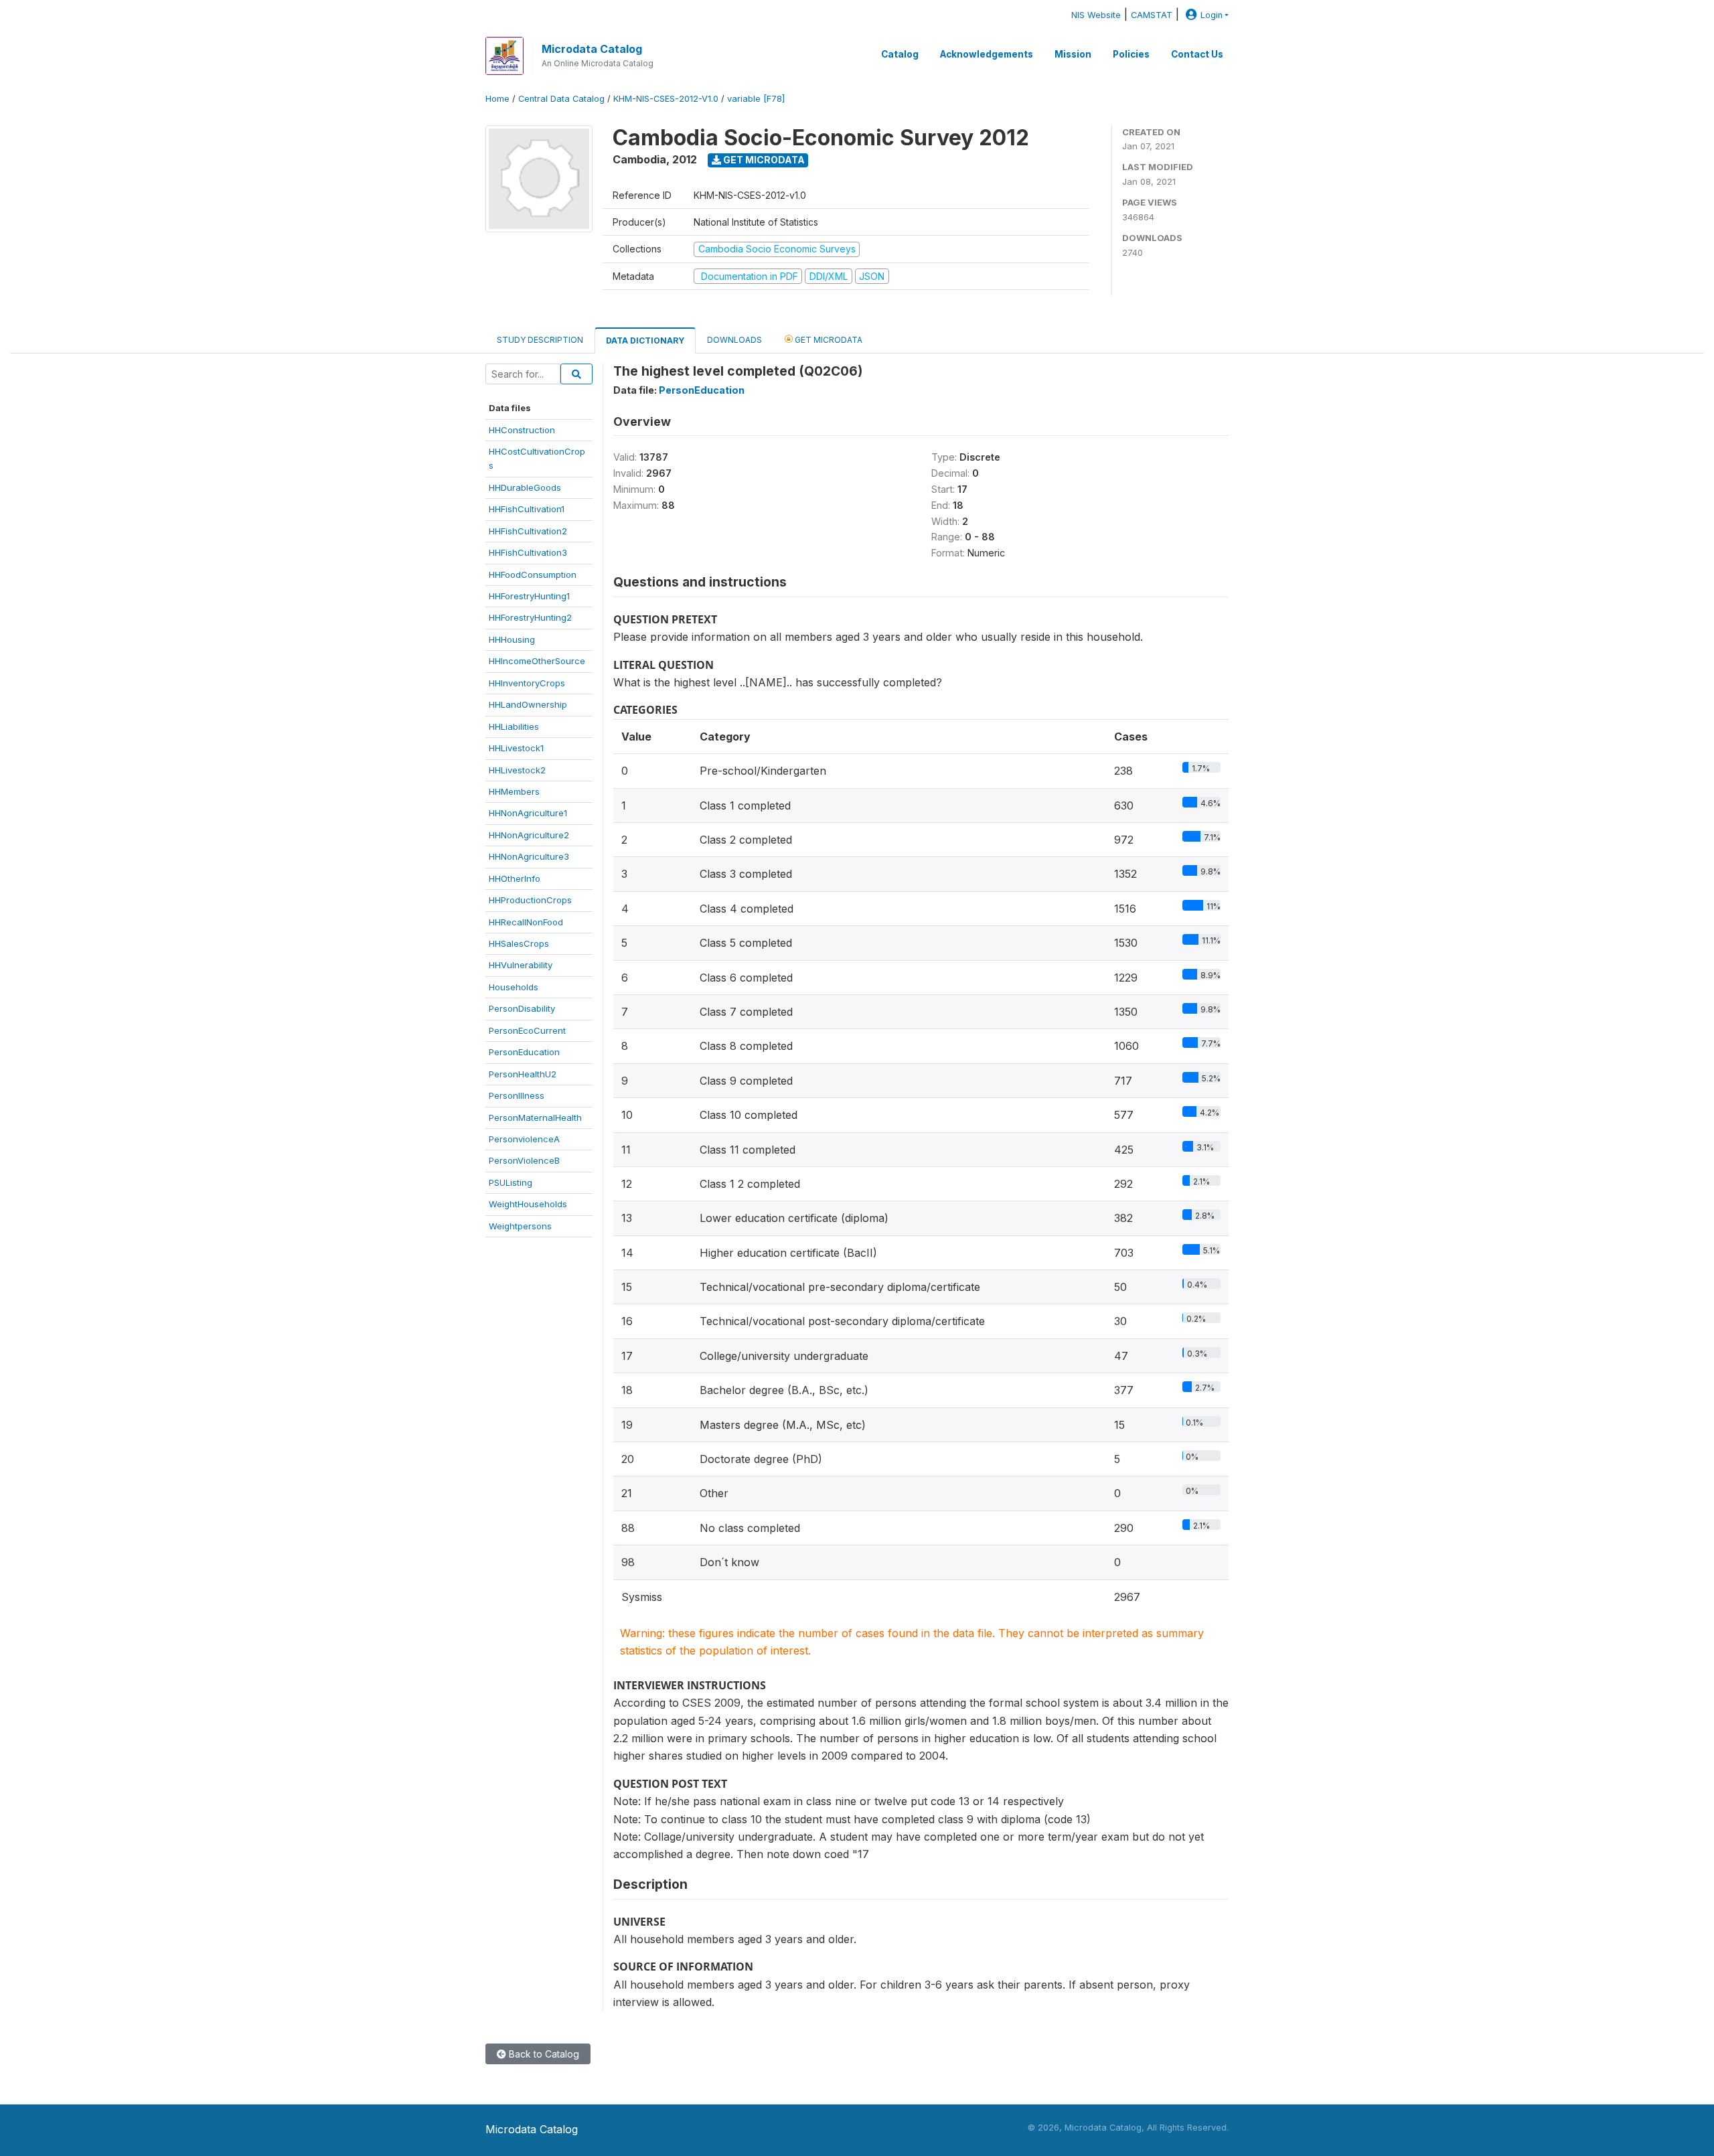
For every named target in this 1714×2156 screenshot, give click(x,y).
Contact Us (1197, 54)
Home (497, 99)
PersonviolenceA (524, 1139)
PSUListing (511, 1182)
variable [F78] (756, 99)
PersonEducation (524, 1052)
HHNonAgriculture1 (528, 813)
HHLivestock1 (516, 748)
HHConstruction (522, 430)
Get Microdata (763, 160)
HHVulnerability (521, 965)
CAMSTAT (1152, 15)
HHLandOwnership (528, 704)
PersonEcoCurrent (527, 1030)
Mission (1073, 54)
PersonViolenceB (524, 1160)
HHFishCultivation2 (528, 531)
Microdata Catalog (592, 49)
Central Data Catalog (561, 99)
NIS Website (1096, 15)
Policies (1131, 54)
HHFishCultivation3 (528, 552)
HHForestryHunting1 (529, 596)
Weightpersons (520, 1226)
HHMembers (514, 791)
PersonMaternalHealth (535, 1118)
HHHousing (512, 639)
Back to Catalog (543, 2054)
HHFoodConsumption (533, 574)
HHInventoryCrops (527, 683)
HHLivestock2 (517, 770)
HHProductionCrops (530, 900)
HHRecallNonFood (526, 922)
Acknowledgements (987, 54)
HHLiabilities (514, 726)
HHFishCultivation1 (527, 509)
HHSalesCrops (519, 943)
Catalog (900, 54)
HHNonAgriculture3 (529, 856)
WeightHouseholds (528, 1204)
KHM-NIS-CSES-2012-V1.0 (666, 99)
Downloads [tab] (734, 340)
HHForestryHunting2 (530, 617)
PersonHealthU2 (523, 1074)
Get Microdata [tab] (828, 340)
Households (514, 987)
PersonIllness (517, 1095)
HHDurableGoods (525, 487)
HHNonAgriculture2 (529, 835)
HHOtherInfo (515, 878)
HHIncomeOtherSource (537, 661)
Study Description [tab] (540, 340)
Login (1212, 15)
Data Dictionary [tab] (645, 340)
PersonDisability (522, 1008)
